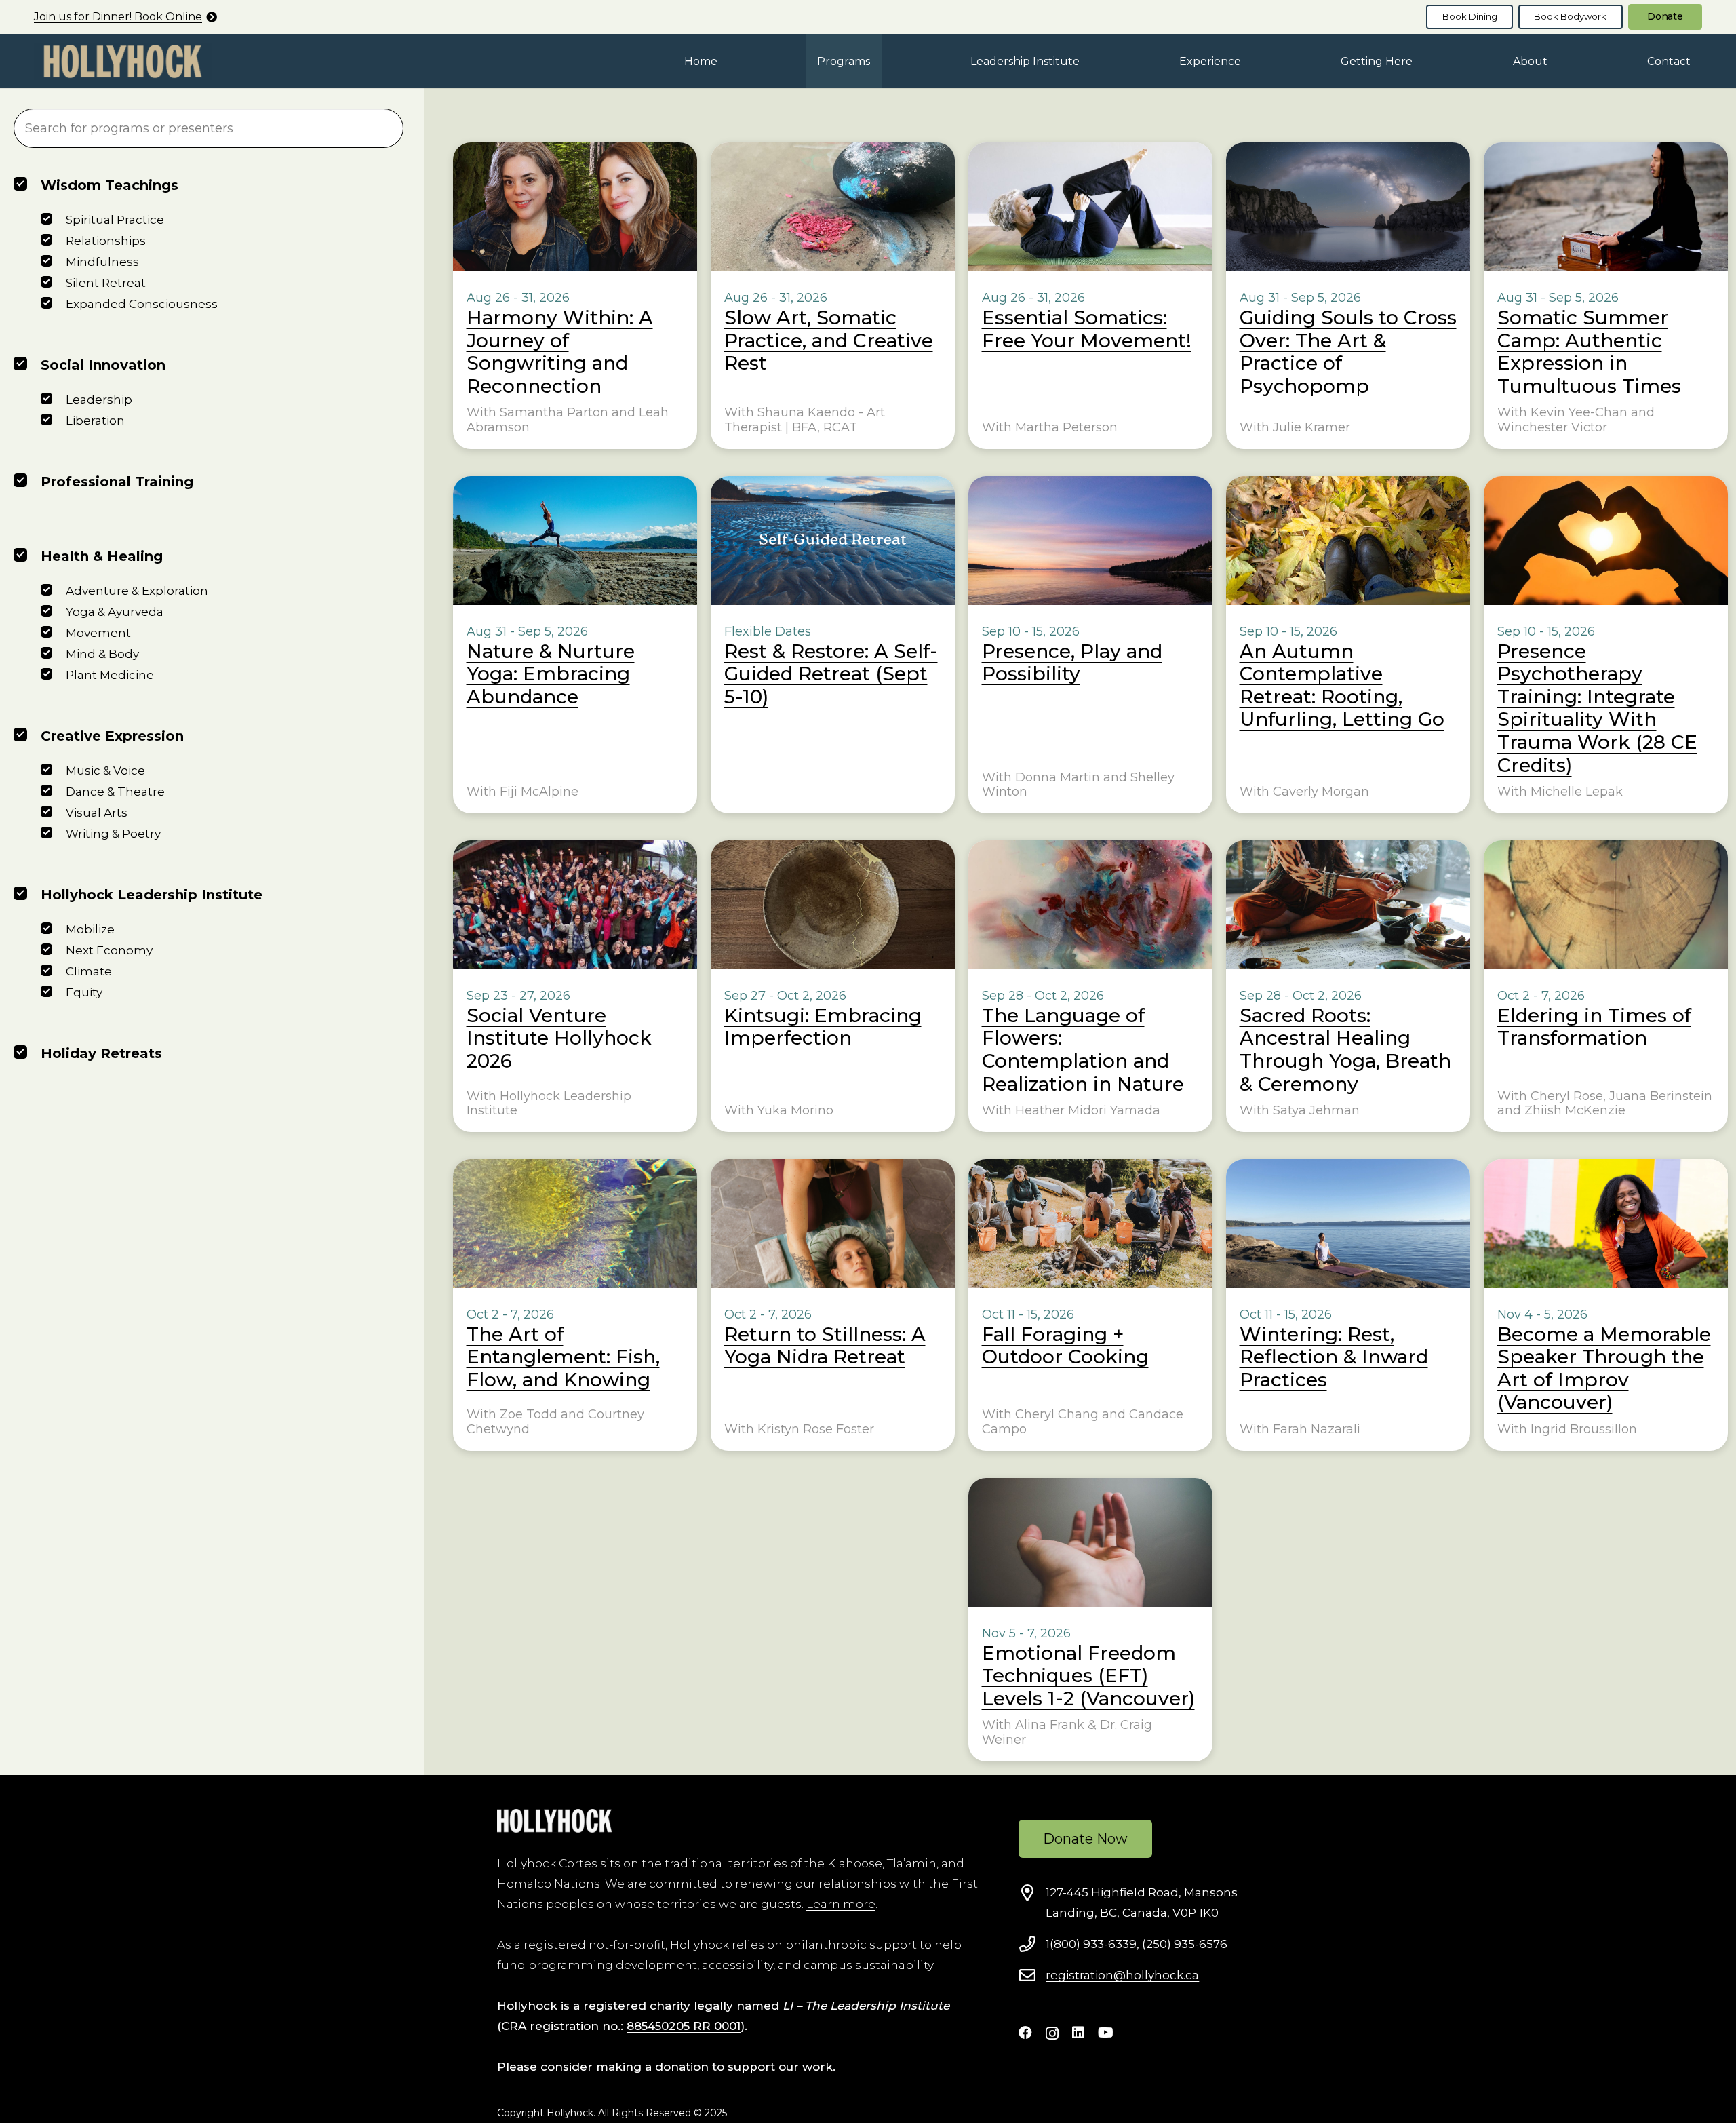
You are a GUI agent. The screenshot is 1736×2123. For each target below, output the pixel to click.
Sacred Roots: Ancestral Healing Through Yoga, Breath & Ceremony (1345, 1050)
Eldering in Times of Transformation (1594, 1027)
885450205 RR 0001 (684, 2026)
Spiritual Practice (115, 220)
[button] (880, 61)
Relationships (106, 241)
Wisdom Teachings (110, 185)
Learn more (841, 1904)
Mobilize (90, 929)
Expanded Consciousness (142, 304)
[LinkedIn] (1078, 2033)
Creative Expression (112, 736)
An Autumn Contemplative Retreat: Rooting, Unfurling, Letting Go (1342, 685)
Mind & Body (102, 654)
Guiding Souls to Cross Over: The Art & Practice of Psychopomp (1348, 352)
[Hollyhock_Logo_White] (554, 1821)
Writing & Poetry (113, 834)
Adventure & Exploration (137, 591)
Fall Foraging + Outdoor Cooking (1065, 1346)
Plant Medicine (110, 675)
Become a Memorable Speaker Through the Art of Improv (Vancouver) (1604, 1368)
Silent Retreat (106, 283)
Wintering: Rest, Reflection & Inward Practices (1334, 1357)
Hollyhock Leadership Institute (152, 895)
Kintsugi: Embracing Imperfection (823, 1027)
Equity (84, 992)
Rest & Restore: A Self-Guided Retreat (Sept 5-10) (831, 674)
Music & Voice (105, 771)
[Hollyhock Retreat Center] (123, 61)
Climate (89, 971)
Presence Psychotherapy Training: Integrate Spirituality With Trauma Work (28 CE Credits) (1597, 708)
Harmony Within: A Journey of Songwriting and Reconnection (560, 352)
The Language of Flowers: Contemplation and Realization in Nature (1083, 1050)
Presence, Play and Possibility (1072, 663)
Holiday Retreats (101, 1053)
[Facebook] (1025, 2033)
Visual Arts (97, 813)
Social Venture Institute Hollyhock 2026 (559, 1038)
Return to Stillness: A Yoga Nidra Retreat (825, 1346)
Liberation (95, 421)
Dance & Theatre (115, 792)
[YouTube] (1106, 2033)
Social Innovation (103, 365)
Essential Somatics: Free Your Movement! (1087, 329)
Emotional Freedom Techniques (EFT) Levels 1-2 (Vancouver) (1088, 1676)
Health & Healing (102, 556)
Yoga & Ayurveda (115, 612)
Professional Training (117, 482)
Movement (98, 633)
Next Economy (109, 950)
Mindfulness (102, 262)
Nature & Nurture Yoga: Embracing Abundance (551, 674)
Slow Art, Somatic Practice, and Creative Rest (829, 340)
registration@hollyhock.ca (1122, 1975)
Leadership (99, 400)
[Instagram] (1052, 2033)
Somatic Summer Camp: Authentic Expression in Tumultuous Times (1589, 352)
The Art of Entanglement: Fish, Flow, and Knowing (563, 1357)
